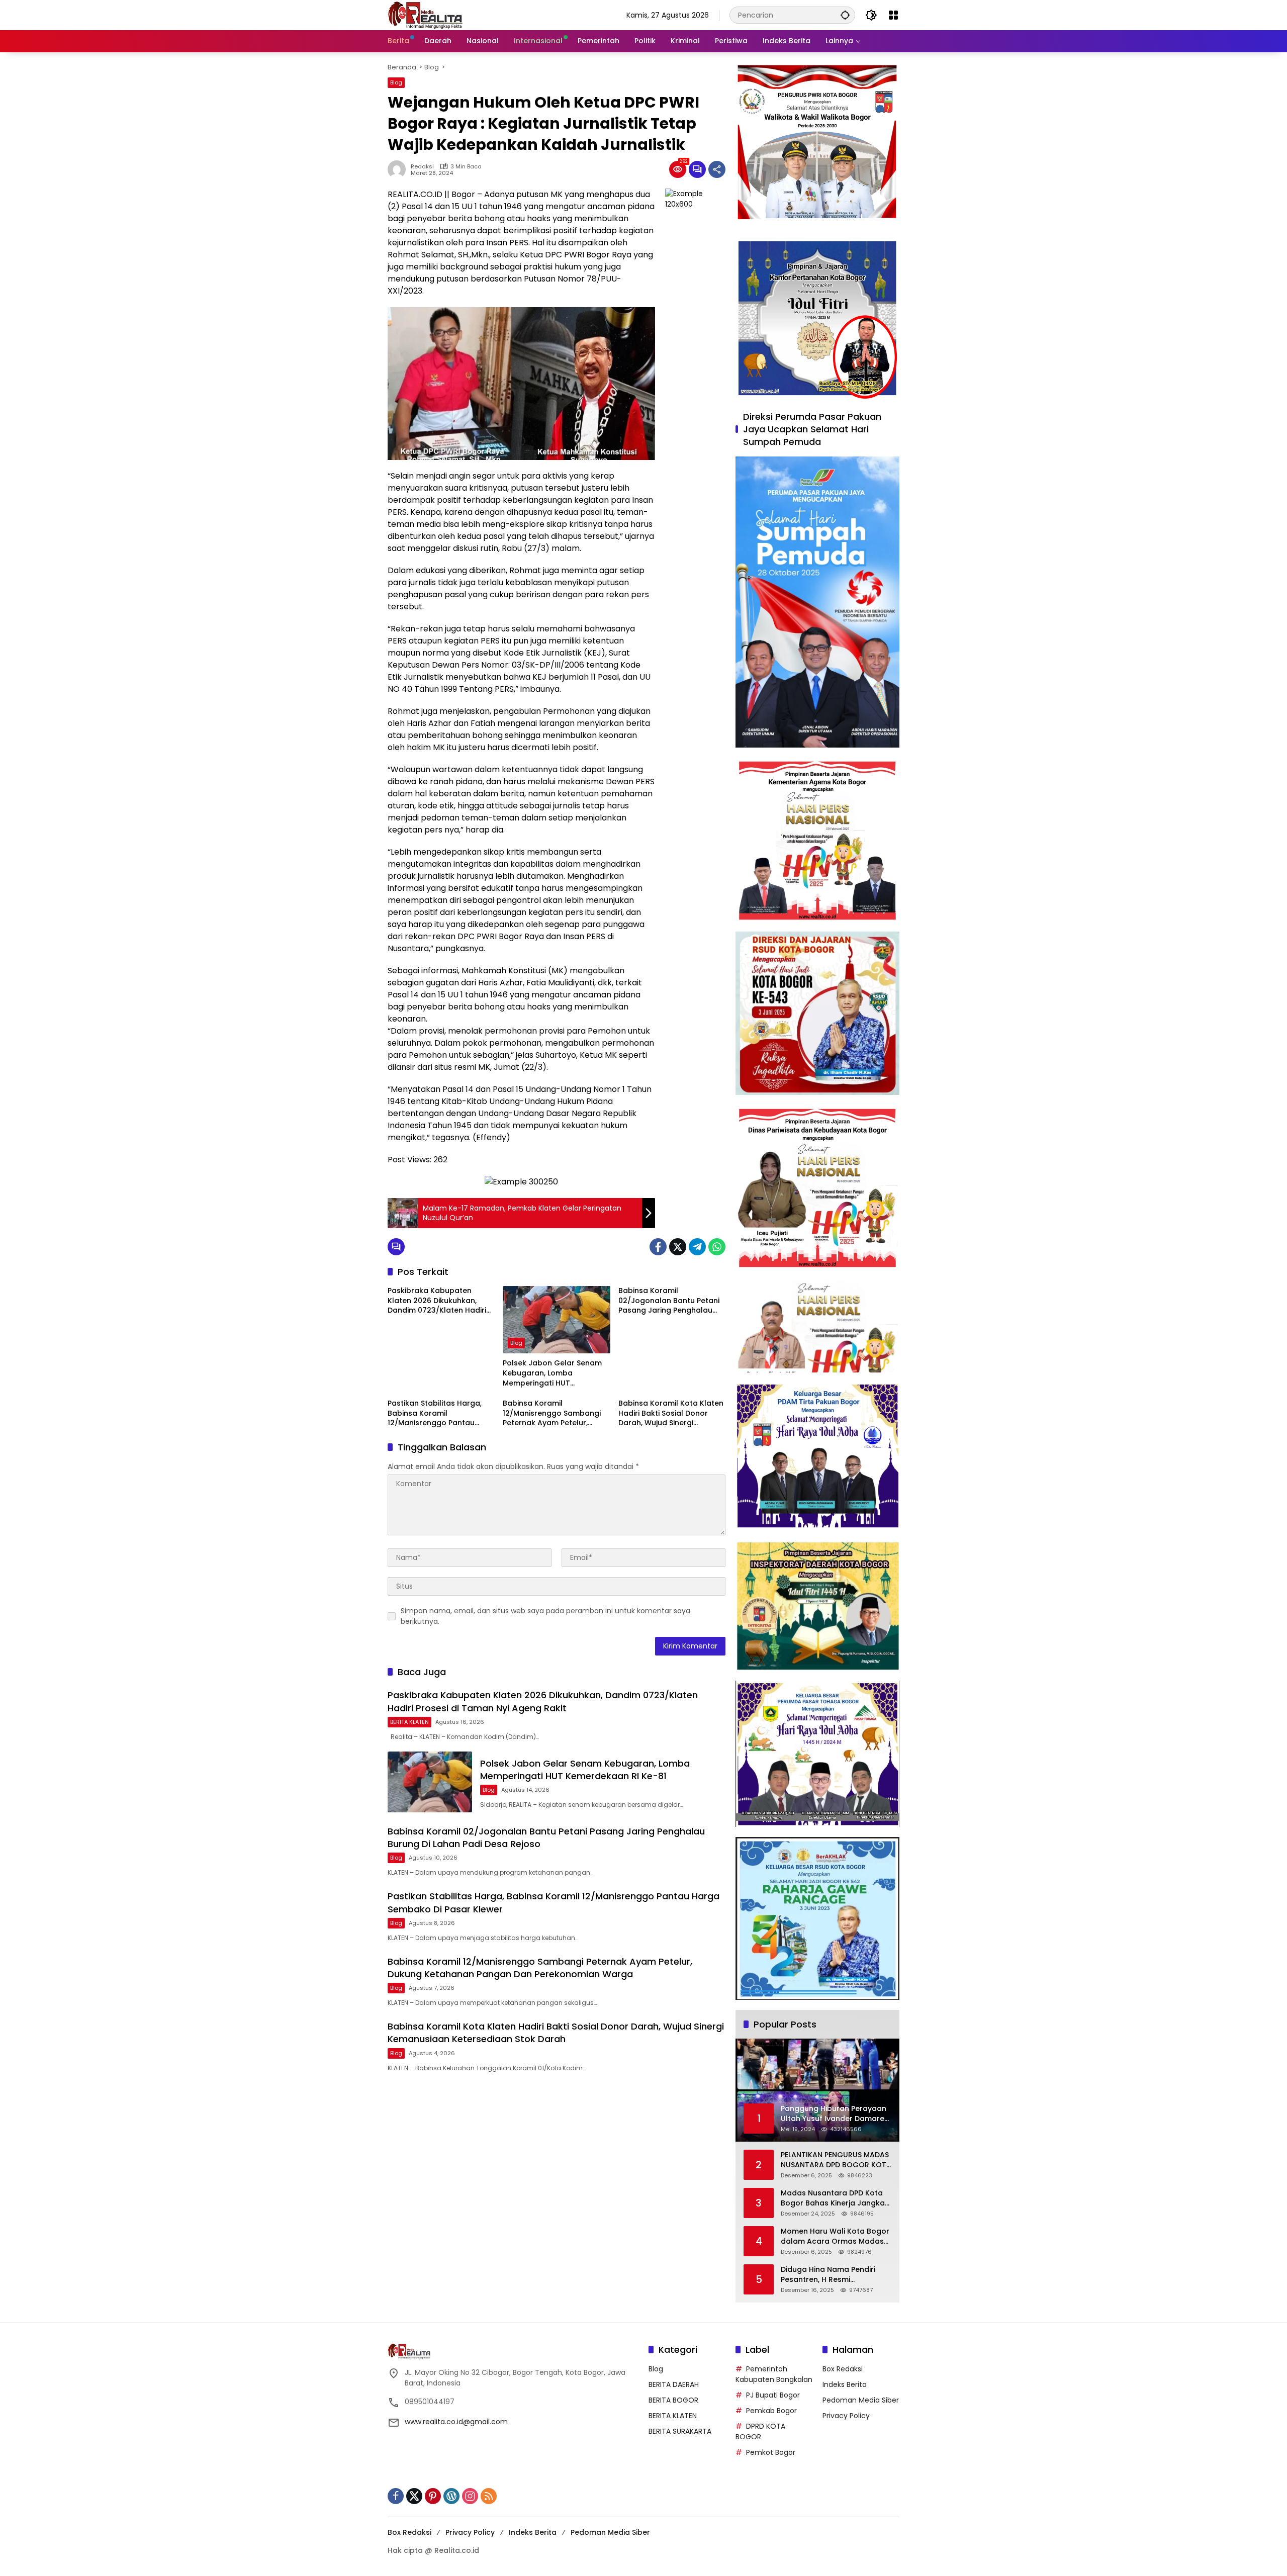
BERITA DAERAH (674, 2384)
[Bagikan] (717, 169)
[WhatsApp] (717, 1247)
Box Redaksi (843, 2369)
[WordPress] (451, 2496)
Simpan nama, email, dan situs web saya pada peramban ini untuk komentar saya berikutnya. (545, 1616)
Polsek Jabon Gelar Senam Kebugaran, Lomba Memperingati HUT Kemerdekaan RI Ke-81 (552, 1373)
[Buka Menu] (893, 15)
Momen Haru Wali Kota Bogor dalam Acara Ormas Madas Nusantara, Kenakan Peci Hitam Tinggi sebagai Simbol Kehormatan (835, 2236)
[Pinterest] (433, 2496)
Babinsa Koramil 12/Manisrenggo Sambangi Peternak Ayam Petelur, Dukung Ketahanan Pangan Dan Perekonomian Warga (553, 1413)
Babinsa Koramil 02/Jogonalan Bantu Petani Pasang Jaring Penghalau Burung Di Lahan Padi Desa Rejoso (669, 1301)
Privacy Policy (846, 2416)
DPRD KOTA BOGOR (760, 2431)
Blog (396, 82)
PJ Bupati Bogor (773, 2395)
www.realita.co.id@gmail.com (456, 2422)
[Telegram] (697, 1247)
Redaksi (422, 167)
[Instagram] (470, 2496)
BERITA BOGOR (673, 2400)
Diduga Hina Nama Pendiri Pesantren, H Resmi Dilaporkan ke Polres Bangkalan (828, 2275)
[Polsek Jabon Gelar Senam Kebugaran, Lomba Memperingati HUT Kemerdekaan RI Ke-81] (556, 1320)
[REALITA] (425, 15)
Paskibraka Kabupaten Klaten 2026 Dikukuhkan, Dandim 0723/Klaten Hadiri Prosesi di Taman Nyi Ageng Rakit (438, 1301)
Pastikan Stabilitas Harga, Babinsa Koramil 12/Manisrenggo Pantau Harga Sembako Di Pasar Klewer (435, 1413)
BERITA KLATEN (409, 1722)
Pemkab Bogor (771, 2411)
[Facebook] (658, 1247)
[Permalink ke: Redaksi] (399, 169)
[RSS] (489, 2496)
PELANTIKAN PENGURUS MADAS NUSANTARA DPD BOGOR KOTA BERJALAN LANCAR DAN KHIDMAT (836, 2160)
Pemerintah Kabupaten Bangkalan (774, 2374)
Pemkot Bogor (771, 2452)
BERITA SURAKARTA (680, 2431)
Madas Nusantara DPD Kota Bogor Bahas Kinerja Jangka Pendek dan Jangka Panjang (833, 2198)
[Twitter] (678, 1247)
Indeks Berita (845, 2384)
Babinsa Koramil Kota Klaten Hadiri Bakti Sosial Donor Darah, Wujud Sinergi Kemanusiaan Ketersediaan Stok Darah (671, 1413)
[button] (845, 15)
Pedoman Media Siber (861, 2400)
